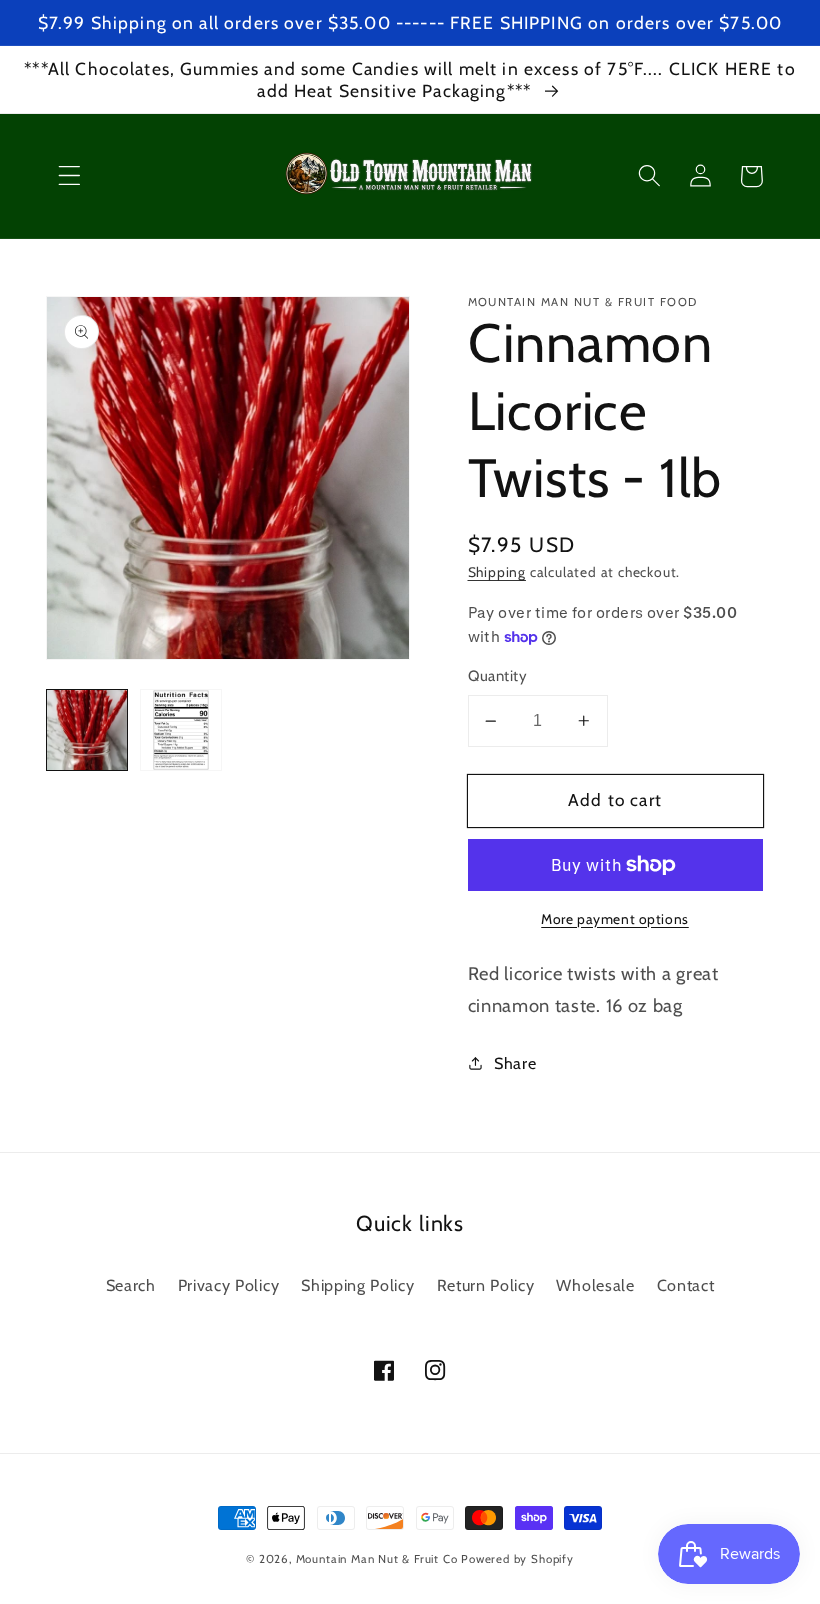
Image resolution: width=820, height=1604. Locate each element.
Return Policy (486, 1285)
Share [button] (515, 1063)
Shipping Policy (357, 1285)
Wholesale (595, 1285)
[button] (69, 176)
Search (131, 1285)
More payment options (615, 919)
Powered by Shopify (517, 1559)
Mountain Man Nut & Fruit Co (377, 1559)
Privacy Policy (229, 1285)
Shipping (497, 572)
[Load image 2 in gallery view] (181, 730)
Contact (686, 1285)
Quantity (498, 676)
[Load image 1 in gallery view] (87, 730)
